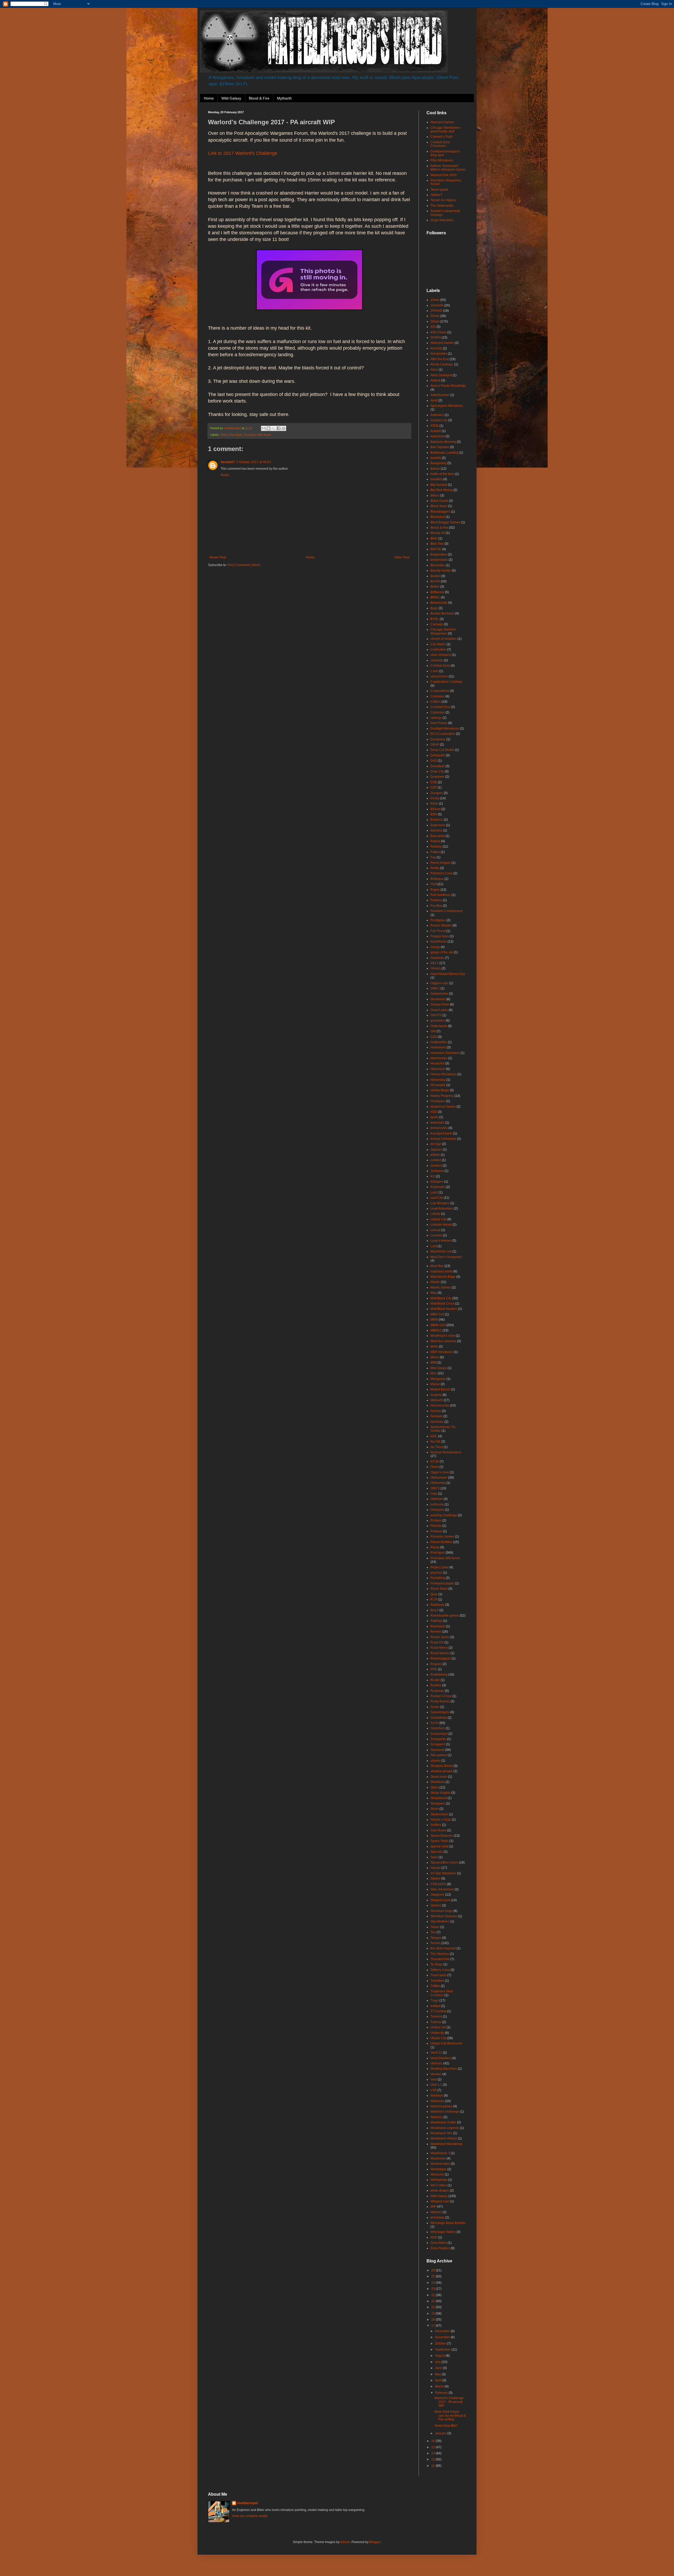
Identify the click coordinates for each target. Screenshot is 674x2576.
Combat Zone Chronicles (440, 144)
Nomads (437, 1416)
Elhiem (435, 809)
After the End (440, 359)
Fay (433, 857)
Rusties (436, 1685)
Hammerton (439, 1058)
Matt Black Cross (442, 1304)
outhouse (437, 1504)
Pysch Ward (439, 1589)
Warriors (437, 2117)
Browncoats (439, 603)
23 (433, 2289)
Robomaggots (441, 1658)
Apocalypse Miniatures (447, 406)
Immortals (437, 1123)
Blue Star (437, 544)
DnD (434, 761)
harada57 (228, 462)
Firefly (435, 868)
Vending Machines (444, 2069)
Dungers (437, 793)
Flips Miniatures (442, 160)
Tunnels (436, 2017)
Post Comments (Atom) (244, 565)
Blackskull (438, 517)
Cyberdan (438, 712)
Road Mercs (439, 1648)
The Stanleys (440, 1954)
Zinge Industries (442, 220)
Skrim (435, 1809)
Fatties (435, 852)
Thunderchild (440, 1959)
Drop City (437, 771)
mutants (436, 1395)
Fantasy (436, 846)
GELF (435, 963)
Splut (434, 1857)
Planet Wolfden (441, 1542)
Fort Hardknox (441, 895)
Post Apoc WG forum (257, 435)
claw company (441, 655)
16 (433, 2441)
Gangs (435, 947)
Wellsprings (439, 2180)
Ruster (435, 1680)
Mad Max (437, 1266)
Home (209, 98)
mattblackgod (247, 2503)
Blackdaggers (440, 512)
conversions (439, 676)
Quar (434, 1594)
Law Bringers (440, 1203)
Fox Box (436, 906)
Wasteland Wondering (446, 2144)
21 (433, 2301)
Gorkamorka (439, 994)
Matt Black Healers (444, 1309)
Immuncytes (439, 1128)
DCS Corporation (443, 734)
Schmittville (439, 1718)
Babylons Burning (443, 442)
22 (433, 2295)
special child (439, 1846)
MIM (433, 1363)
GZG (434, 1037)
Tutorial (436, 2022)
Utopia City (438, 2038)
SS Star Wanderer (443, 1873)
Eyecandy (438, 836)
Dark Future (439, 723)
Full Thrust (438, 931)
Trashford (437, 1981)
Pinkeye (436, 1531)
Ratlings (436, 1621)
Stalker (435, 1879)
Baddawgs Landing (444, 453)
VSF (433, 2090)
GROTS (436, 1015)
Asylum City (439, 420)
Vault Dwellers (441, 2058)
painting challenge (444, 1515)
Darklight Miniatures (445, 729)
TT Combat (438, 2011)
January (441, 2433)
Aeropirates (439, 354)
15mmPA (437, 305)
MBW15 (436, 1330)
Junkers (436, 1166)
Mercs (435, 1357)
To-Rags (437, 1964)
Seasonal (437, 1750)
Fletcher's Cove (442, 873)
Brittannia (437, 592)
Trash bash (438, 1975)
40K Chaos (438, 332)
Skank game (439, 190)
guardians (438, 1021)
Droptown (437, 777)
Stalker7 (436, 195)
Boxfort (435, 576)
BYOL (435, 619)
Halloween (438, 1047)
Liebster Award (441, 1225)
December (443, 2331)
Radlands (437, 1605)
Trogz (435, 2000)
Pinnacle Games (442, 1537)
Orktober (437, 1499)
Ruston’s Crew (441, 1696)
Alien (434, 370)
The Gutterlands (442, 206)
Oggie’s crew (440, 1472)
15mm (224, 435)
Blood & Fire (259, 98)
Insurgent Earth (441, 1133)
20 (433, 2307)
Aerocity (436, 348)
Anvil (434, 400)
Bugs (434, 608)
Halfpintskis (439, 1042)
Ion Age (436, 1144)
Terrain (435, 1943)
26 (433, 2270)
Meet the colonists (443, 1341)
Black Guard (439, 501)
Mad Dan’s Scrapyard (446, 1257)
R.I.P (434, 1599)
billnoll (345, 2542)
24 (433, 2283)
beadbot (436, 479)
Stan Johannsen (442, 1889)
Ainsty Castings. (442, 364)
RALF (435, 1610)
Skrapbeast (439, 1798)
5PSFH (436, 338)
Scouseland (439, 1734)
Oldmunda (438, 1483)
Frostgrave (438, 920)
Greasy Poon (440, 1004)
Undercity (437, 2033)
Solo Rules (438, 1830)
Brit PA (435, 581)
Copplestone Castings (446, 682)
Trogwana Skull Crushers (442, 1993)
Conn (434, 671)
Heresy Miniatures (443, 1074)
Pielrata (436, 1526)
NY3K (435, 1462)
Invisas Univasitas (443, 1139)
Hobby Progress (442, 1096)
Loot (434, 1246)
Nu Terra (437, 1447)
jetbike (435, 1155)
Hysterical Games (443, 1107)
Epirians (436, 830)
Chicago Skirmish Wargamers (443, 631)
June (439, 2368)
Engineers (438, 825)
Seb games (439, 1755)
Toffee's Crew (440, 1970)
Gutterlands (439, 1026)
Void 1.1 (436, 2085)
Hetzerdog (438, 1080)
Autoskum (438, 436)
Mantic (435, 1282)
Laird (434, 1192)
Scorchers (438, 1728)
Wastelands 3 (440, 2153)
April (439, 2380)
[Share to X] (274, 428)
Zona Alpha (439, 2243)
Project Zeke (439, 1567)
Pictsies (436, 1520)
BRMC (435, 597)
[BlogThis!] (269, 428)
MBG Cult (437, 1314)
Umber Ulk (438, 2027)
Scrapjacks (438, 1739)
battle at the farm (442, 474)
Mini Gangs (439, 1368)
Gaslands (437, 958)
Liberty (435, 1214)
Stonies (436, 1905)
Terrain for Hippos (443, 200)
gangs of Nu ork (442, 952)
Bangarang (438, 463)
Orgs (434, 1494)
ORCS (435, 1488)
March (440, 2386)
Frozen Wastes (441, 925)
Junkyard (437, 1171)
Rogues (436, 1664)
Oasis (435, 1467)
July (438, 2362)
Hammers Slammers (445, 1053)
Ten (433, 1932)
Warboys (437, 2096)
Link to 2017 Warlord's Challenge (243, 153)
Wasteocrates (440, 2164)
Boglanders (439, 554)
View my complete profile (250, 2516)
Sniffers (436, 1825)
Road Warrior (440, 1653)
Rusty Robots (440, 1701)
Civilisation (438, 650)
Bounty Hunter (441, 571)
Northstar (437, 1422)
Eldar (434, 804)
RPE (434, 1669)
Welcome (437, 2174)
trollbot (435, 2006)
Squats (435, 1868)
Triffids (435, 1986)
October (441, 2344)
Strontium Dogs (442, 1911)
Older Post (402, 557)
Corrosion (438, 696)
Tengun (436, 1938)
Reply (225, 475)
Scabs (435, 1707)
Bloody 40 (438, 533)
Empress (437, 820)
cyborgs (436, 718)
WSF (434, 2237)
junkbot (436, 1160)
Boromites (438, 565)
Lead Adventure (442, 1208)
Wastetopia (438, 2169)
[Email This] (264, 428)
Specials (437, 1852)
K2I (433, 1176)
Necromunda (440, 1405)
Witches (436, 2212)
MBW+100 (438, 1325)
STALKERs (438, 1884)
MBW (434, 1320)
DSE (434, 782)
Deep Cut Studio (442, 750)
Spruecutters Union (444, 1862)
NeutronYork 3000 (443, 175)
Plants (435, 1547)
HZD (434, 1112)
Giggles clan (439, 983)
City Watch (438, 644)
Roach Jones (440, 1637)
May (438, 2374)
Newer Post (218, 557)
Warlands (437, 2101)
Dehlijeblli (438, 755)
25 (433, 2276)
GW (433, 1031)
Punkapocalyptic (442, 1583)
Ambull (435, 380)
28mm (435, 321)
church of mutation (444, 639)
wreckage (437, 2217)
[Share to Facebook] (279, 428)
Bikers (435, 496)
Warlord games (441, 2106)
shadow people (442, 1771)
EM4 (434, 814)
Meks (434, 1346)
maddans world (442, 1271)
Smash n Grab (441, 1820)
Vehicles (437, 2063)
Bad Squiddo (440, 447)
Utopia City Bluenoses (446, 2043)
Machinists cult (441, 1251)
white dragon (440, 2191)
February (442, 2393)
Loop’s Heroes (441, 1241)
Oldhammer (439, 1478)
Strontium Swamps (444, 1916)
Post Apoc (236, 435)
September (443, 2350)
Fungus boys (440, 936)
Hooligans (438, 1101)
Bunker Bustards (442, 613)
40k (433, 327)
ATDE (435, 426)
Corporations (440, 691)
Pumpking (438, 1578)
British (435, 587)
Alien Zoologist (441, 375)
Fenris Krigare (441, 863)
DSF (434, 787)
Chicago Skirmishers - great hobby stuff (446, 130)
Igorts (434, 1117)
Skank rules (439, 1777)
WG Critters (439, 2185)
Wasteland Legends (445, 2128)
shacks (435, 1761)
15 (433, 2447)
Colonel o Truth (442, 137)
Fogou (435, 890)
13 (433, 2459)
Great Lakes (439, 1010)
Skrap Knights (440, 1793)
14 (433, 2453)
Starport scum (440, 1900)
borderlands (439, 560)
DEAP (435, 745)
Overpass (437, 1510)
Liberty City (438, 1219)
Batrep (435, 469)
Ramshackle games (445, 1616)
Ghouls (436, 968)
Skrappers (438, 1804)
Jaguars (436, 1150)
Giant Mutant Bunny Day (448, 974)
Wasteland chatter (443, 2122)
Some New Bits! (446, 2426)
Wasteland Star (441, 2133)
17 (433, 2326)
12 (433, 2466)
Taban (435, 1927)
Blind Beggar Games (445, 522)
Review (436, 1632)
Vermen (436, 2074)
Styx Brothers (440, 1921)
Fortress (436, 900)
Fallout (435, 841)
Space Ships (440, 1841)
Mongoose (438, 1379)
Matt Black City (441, 1298)
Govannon (438, 999)
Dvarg (435, 798)
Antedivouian (440, 395)
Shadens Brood (442, 1766)
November (443, 2337)
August (440, 2356)
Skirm (435, 1787)
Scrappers (438, 1744)
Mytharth (284, 98)
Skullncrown (439, 1814)
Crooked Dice (440, 707)
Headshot (437, 1063)
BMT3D (436, 549)
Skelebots (438, 1782)
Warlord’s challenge (445, 2112)
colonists (437, 660)
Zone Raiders (440, 2248)
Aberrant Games (442, 122)
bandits (436, 458)
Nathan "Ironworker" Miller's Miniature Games (448, 168)
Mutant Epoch (440, 1389)
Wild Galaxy (231, 98)
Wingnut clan (440, 2201)
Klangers (437, 1182)
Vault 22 (436, 2053)
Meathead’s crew (443, 1336)
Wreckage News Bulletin (448, 2223)
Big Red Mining (442, 490)
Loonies (436, 1235)
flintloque (437, 879)
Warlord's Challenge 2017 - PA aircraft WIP (449, 2402)
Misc (434, 1373)
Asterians (437, 415)
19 (433, 2314)
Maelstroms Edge (443, 1277)
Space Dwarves (442, 1836)
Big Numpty (439, 485)
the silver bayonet (443, 1948)
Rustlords (437, 1691)
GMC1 (435, 988)
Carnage (437, 624)
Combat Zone (440, 666)
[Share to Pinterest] (284, 428)
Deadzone (438, 739)
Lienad (435, 1230)
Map (434, 1293)
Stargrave (437, 1895)
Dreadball (438, 766)
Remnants (438, 1626)
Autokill (436, 431)
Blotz (434, 538)
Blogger (375, 2542)
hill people (438, 1085)
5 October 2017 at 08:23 (254, 462)
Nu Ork (435, 1441)
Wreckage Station (443, 2232)
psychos (436, 1573)
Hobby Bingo (440, 1090)
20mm (435, 316)
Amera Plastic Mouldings (448, 386)
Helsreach (438, 1069)
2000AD (436, 311)
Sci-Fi (435, 1723)
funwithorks (439, 942)
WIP (433, 2207)
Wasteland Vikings (444, 2138)
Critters (436, 702)
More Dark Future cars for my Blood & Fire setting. (450, 2416)
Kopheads (438, 1187)
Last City (437, 1198)
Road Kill (437, 1642)
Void (434, 2079)
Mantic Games (441, 1287)
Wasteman (438, 2158)
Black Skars (439, 506)
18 (433, 2320)
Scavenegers (440, 1712)
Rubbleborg (439, 1675)
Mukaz (435, 1384)
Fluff (433, 884)
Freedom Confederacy (447, 911)
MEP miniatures (442, 1352)
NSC (434, 1436)
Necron (436, 1411)
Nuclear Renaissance (446, 1452)
